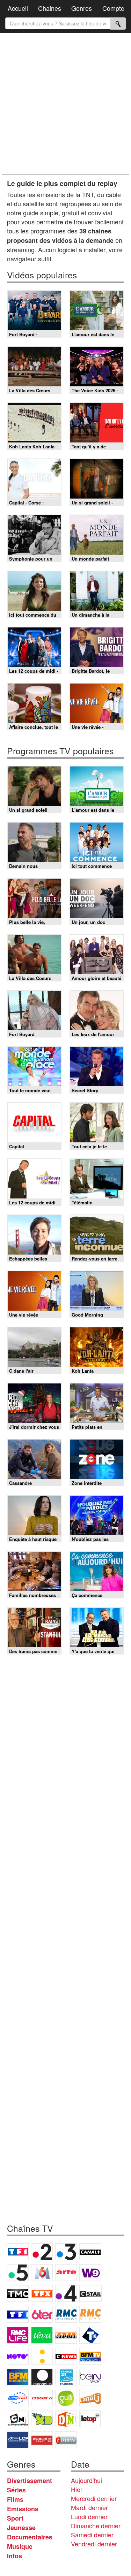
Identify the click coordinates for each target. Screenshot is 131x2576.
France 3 (66, 2252)
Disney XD (42, 2419)
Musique (20, 2546)
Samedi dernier (92, 2535)
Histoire (66, 2440)
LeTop (90, 2419)
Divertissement (30, 2481)
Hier (77, 2489)
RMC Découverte (66, 2314)
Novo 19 (18, 2356)
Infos (14, 2556)
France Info (42, 2356)
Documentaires (30, 2537)
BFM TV (90, 2356)
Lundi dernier (89, 2516)
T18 (90, 2335)
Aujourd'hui (86, 2480)
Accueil (18, 8)
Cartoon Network (18, 2419)
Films (15, 2499)
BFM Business (18, 2377)
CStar (90, 2293)
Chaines (50, 8)
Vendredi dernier (94, 2544)
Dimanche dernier (96, 2525)
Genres (82, 8)
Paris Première (66, 2335)
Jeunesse (21, 2528)
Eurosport (18, 2398)
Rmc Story (90, 2314)
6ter (42, 2314)
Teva (42, 2335)
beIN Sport (90, 2377)
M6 (42, 2273)
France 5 (18, 2273)
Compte (113, 8)
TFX (42, 2293)
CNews (66, 2356)
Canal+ (90, 2252)
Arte (66, 2273)
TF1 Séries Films (18, 2314)
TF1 (18, 2252)
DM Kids (66, 2419)
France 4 (66, 2293)
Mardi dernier (89, 2507)
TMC (18, 2293)
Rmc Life (18, 2335)
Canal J (90, 2398)
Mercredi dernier (94, 2498)
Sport (15, 2518)
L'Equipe (42, 2398)
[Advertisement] (65, 104)
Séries (16, 2490)
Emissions (23, 2509)
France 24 (66, 2377)
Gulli (66, 2398)
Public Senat (42, 2440)
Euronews (42, 2377)
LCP (18, 2440)
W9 (90, 2273)
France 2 (42, 2252)
